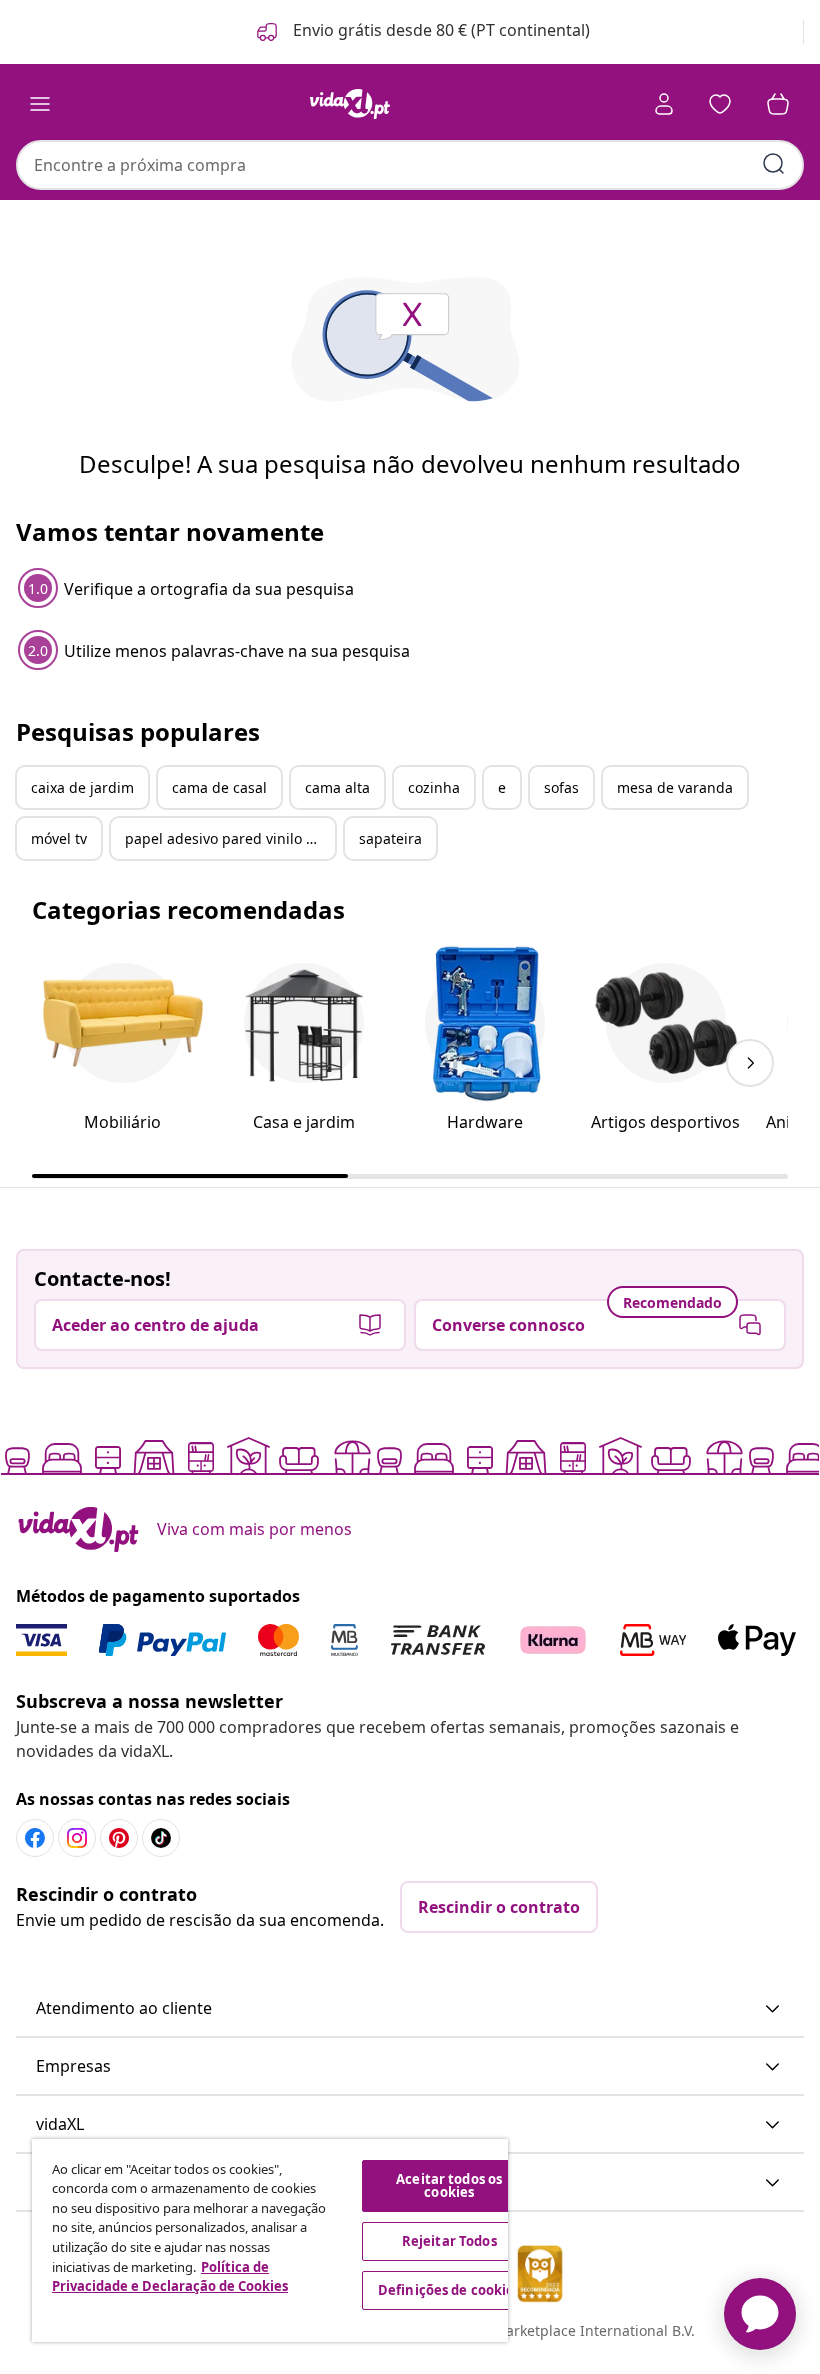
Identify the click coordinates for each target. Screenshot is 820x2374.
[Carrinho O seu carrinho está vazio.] (778, 104)
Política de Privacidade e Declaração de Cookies (170, 2277)
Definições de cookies (449, 2290)
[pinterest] (119, 1838)
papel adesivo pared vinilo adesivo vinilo (230, 838)
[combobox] (410, 165)
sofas (561, 787)
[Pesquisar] (774, 164)
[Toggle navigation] (40, 104)
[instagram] (77, 1838)
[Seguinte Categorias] (750, 1063)
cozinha (434, 787)
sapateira (390, 838)
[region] (270, 2240)
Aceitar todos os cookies (449, 2185)
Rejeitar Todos (449, 2241)
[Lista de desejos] (720, 104)
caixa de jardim (82, 787)
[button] (421, 32)
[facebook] (35, 1838)
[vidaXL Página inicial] (350, 104)
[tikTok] (161, 1838)
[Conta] (664, 104)
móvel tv (59, 838)
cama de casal (219, 787)
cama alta (337, 787)
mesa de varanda (675, 787)
